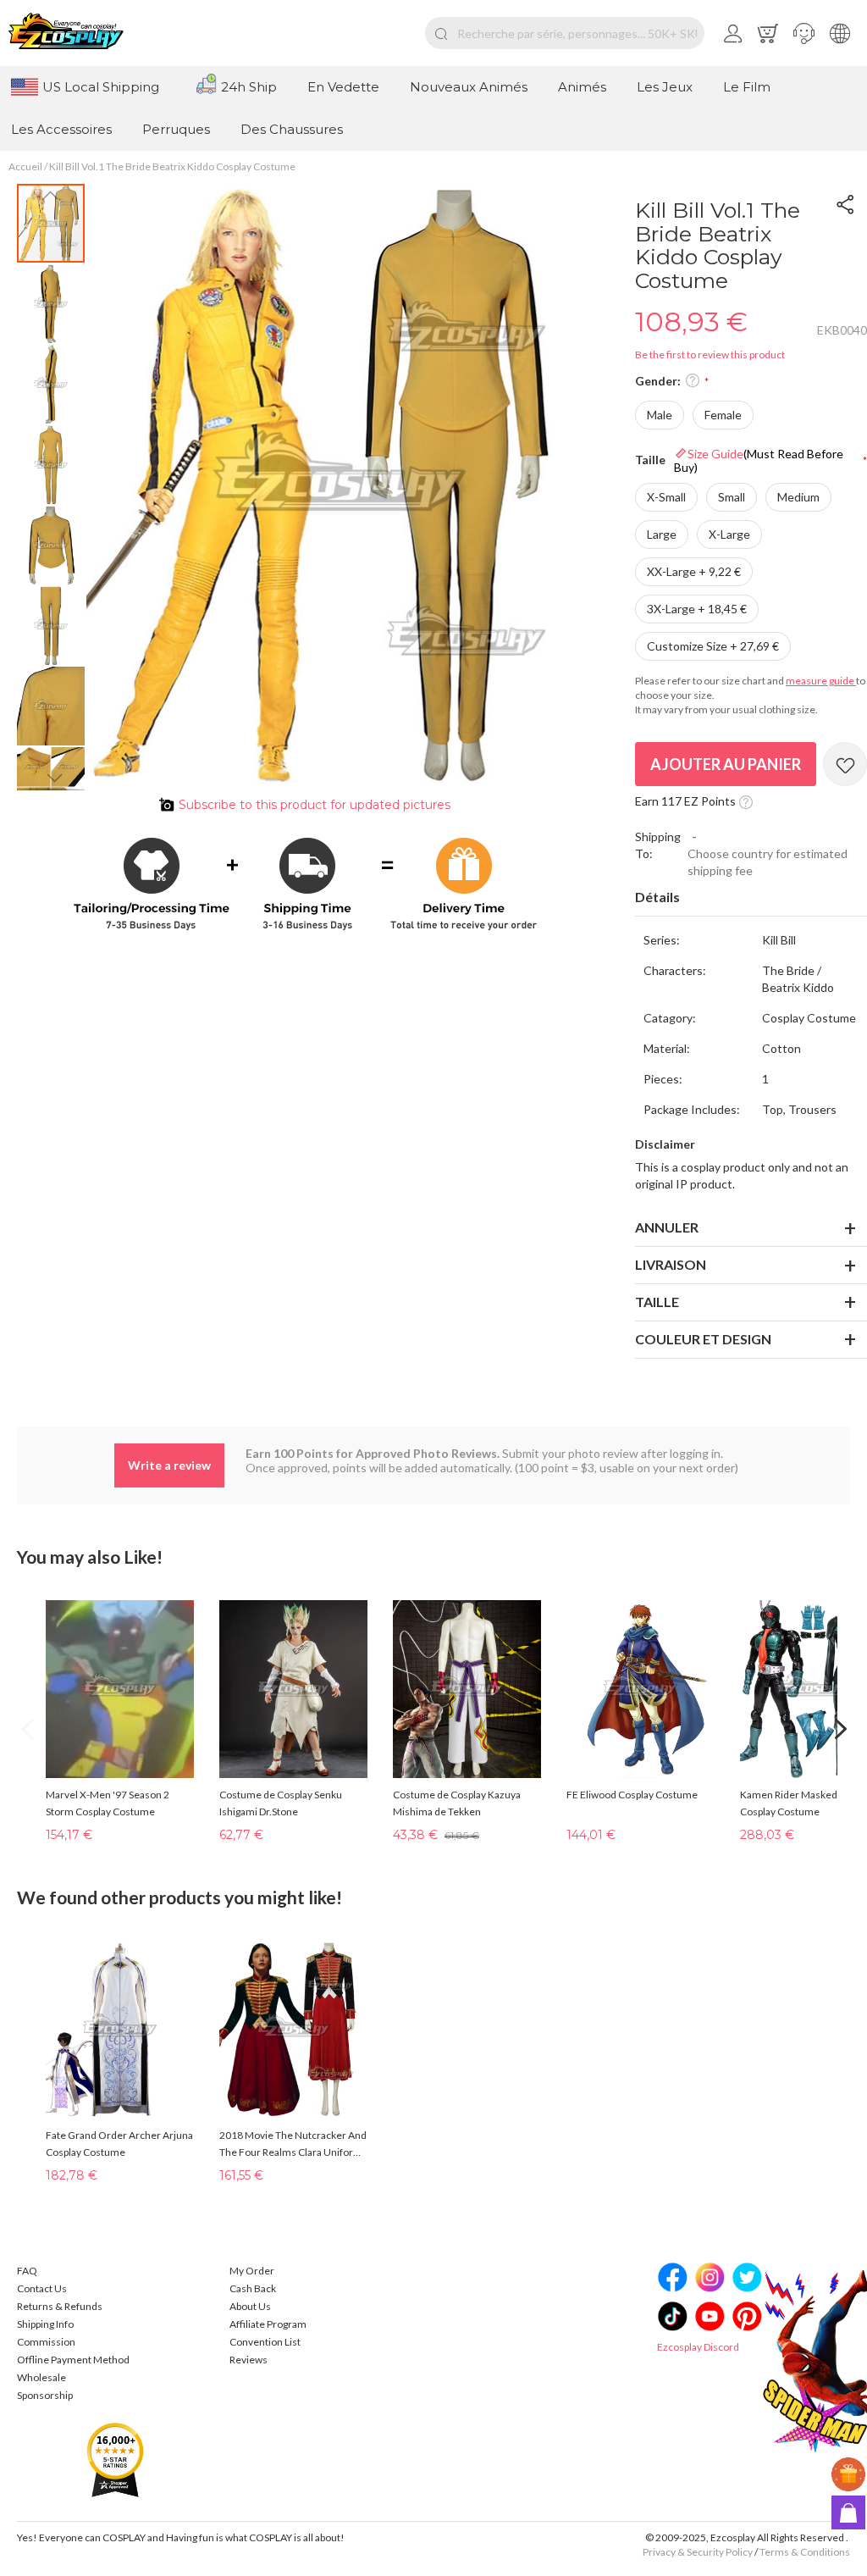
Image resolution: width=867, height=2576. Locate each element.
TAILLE (657, 1302)
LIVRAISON (671, 1264)
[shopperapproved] (115, 2459)
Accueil (25, 166)
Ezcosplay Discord (698, 2347)
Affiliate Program (268, 2324)
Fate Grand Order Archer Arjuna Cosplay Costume (119, 2144)
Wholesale (41, 2377)
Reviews (249, 2360)
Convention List (265, 2342)
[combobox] (565, 33)
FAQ (27, 2271)
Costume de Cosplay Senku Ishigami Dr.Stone (281, 1803)
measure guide (821, 681)
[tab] (751, 898)
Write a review (169, 1465)
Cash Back (253, 2288)
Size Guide (759, 460)
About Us (250, 2306)
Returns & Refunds (60, 2306)
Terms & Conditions (805, 2552)
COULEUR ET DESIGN (703, 1339)
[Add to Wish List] (845, 764)
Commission (46, 2342)
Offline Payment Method (73, 2360)
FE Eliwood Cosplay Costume (632, 1795)
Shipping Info (45, 2324)
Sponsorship (45, 2395)
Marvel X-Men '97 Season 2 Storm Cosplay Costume (108, 1803)
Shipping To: (658, 845)
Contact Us (42, 2288)
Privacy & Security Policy (698, 2552)
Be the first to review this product (710, 355)
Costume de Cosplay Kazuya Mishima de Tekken (457, 1803)
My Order (252, 2271)
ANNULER (667, 1227)
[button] (804, 33)
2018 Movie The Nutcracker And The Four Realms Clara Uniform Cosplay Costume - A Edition (293, 2145)
